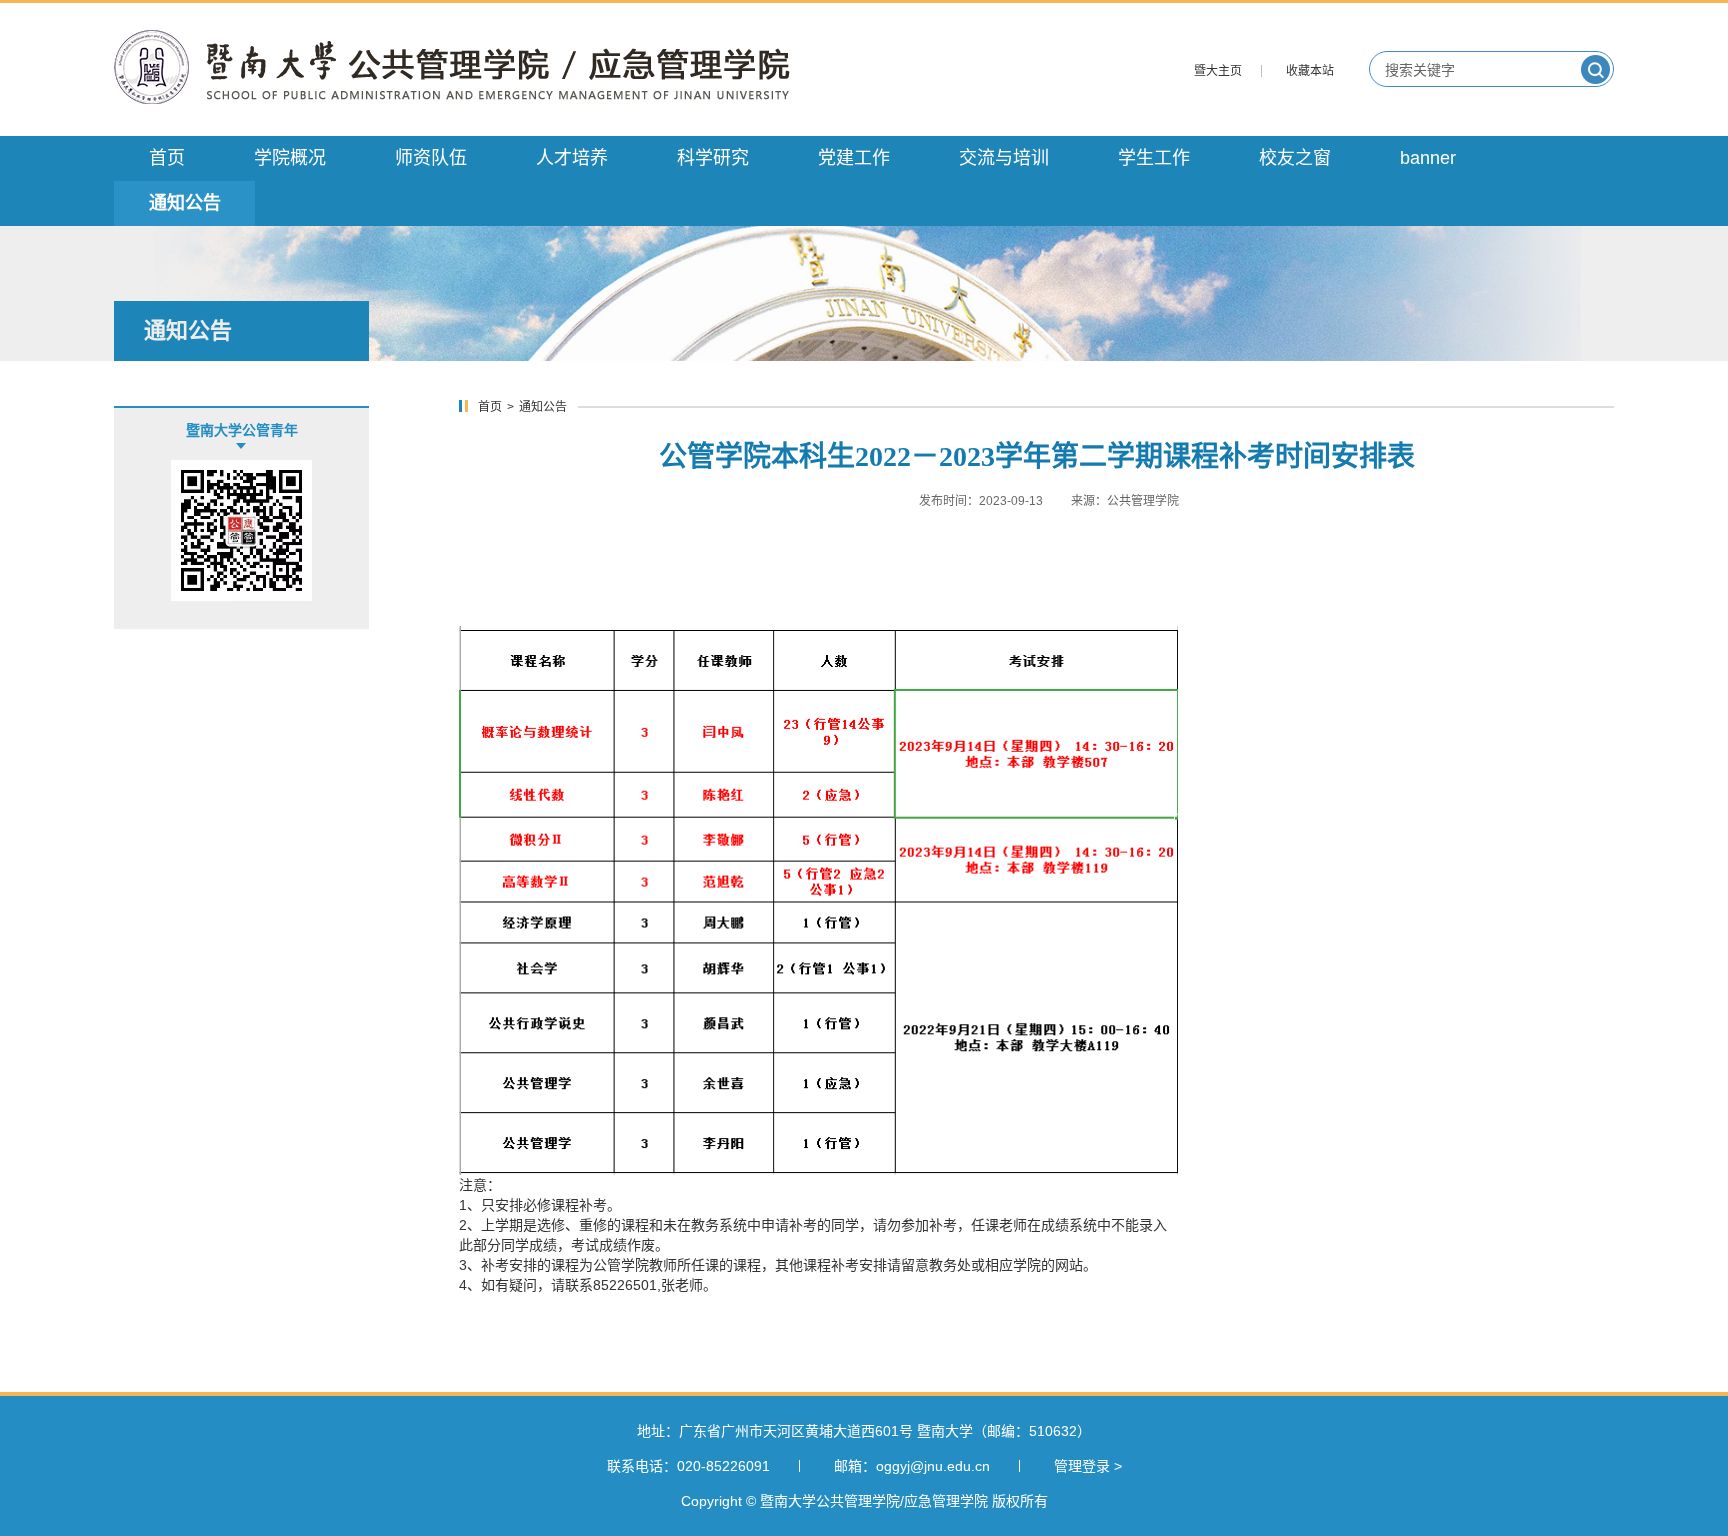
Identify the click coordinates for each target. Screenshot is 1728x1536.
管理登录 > (1088, 1466)
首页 (490, 407)
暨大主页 (1218, 71)
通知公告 (543, 407)
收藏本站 (1310, 71)
